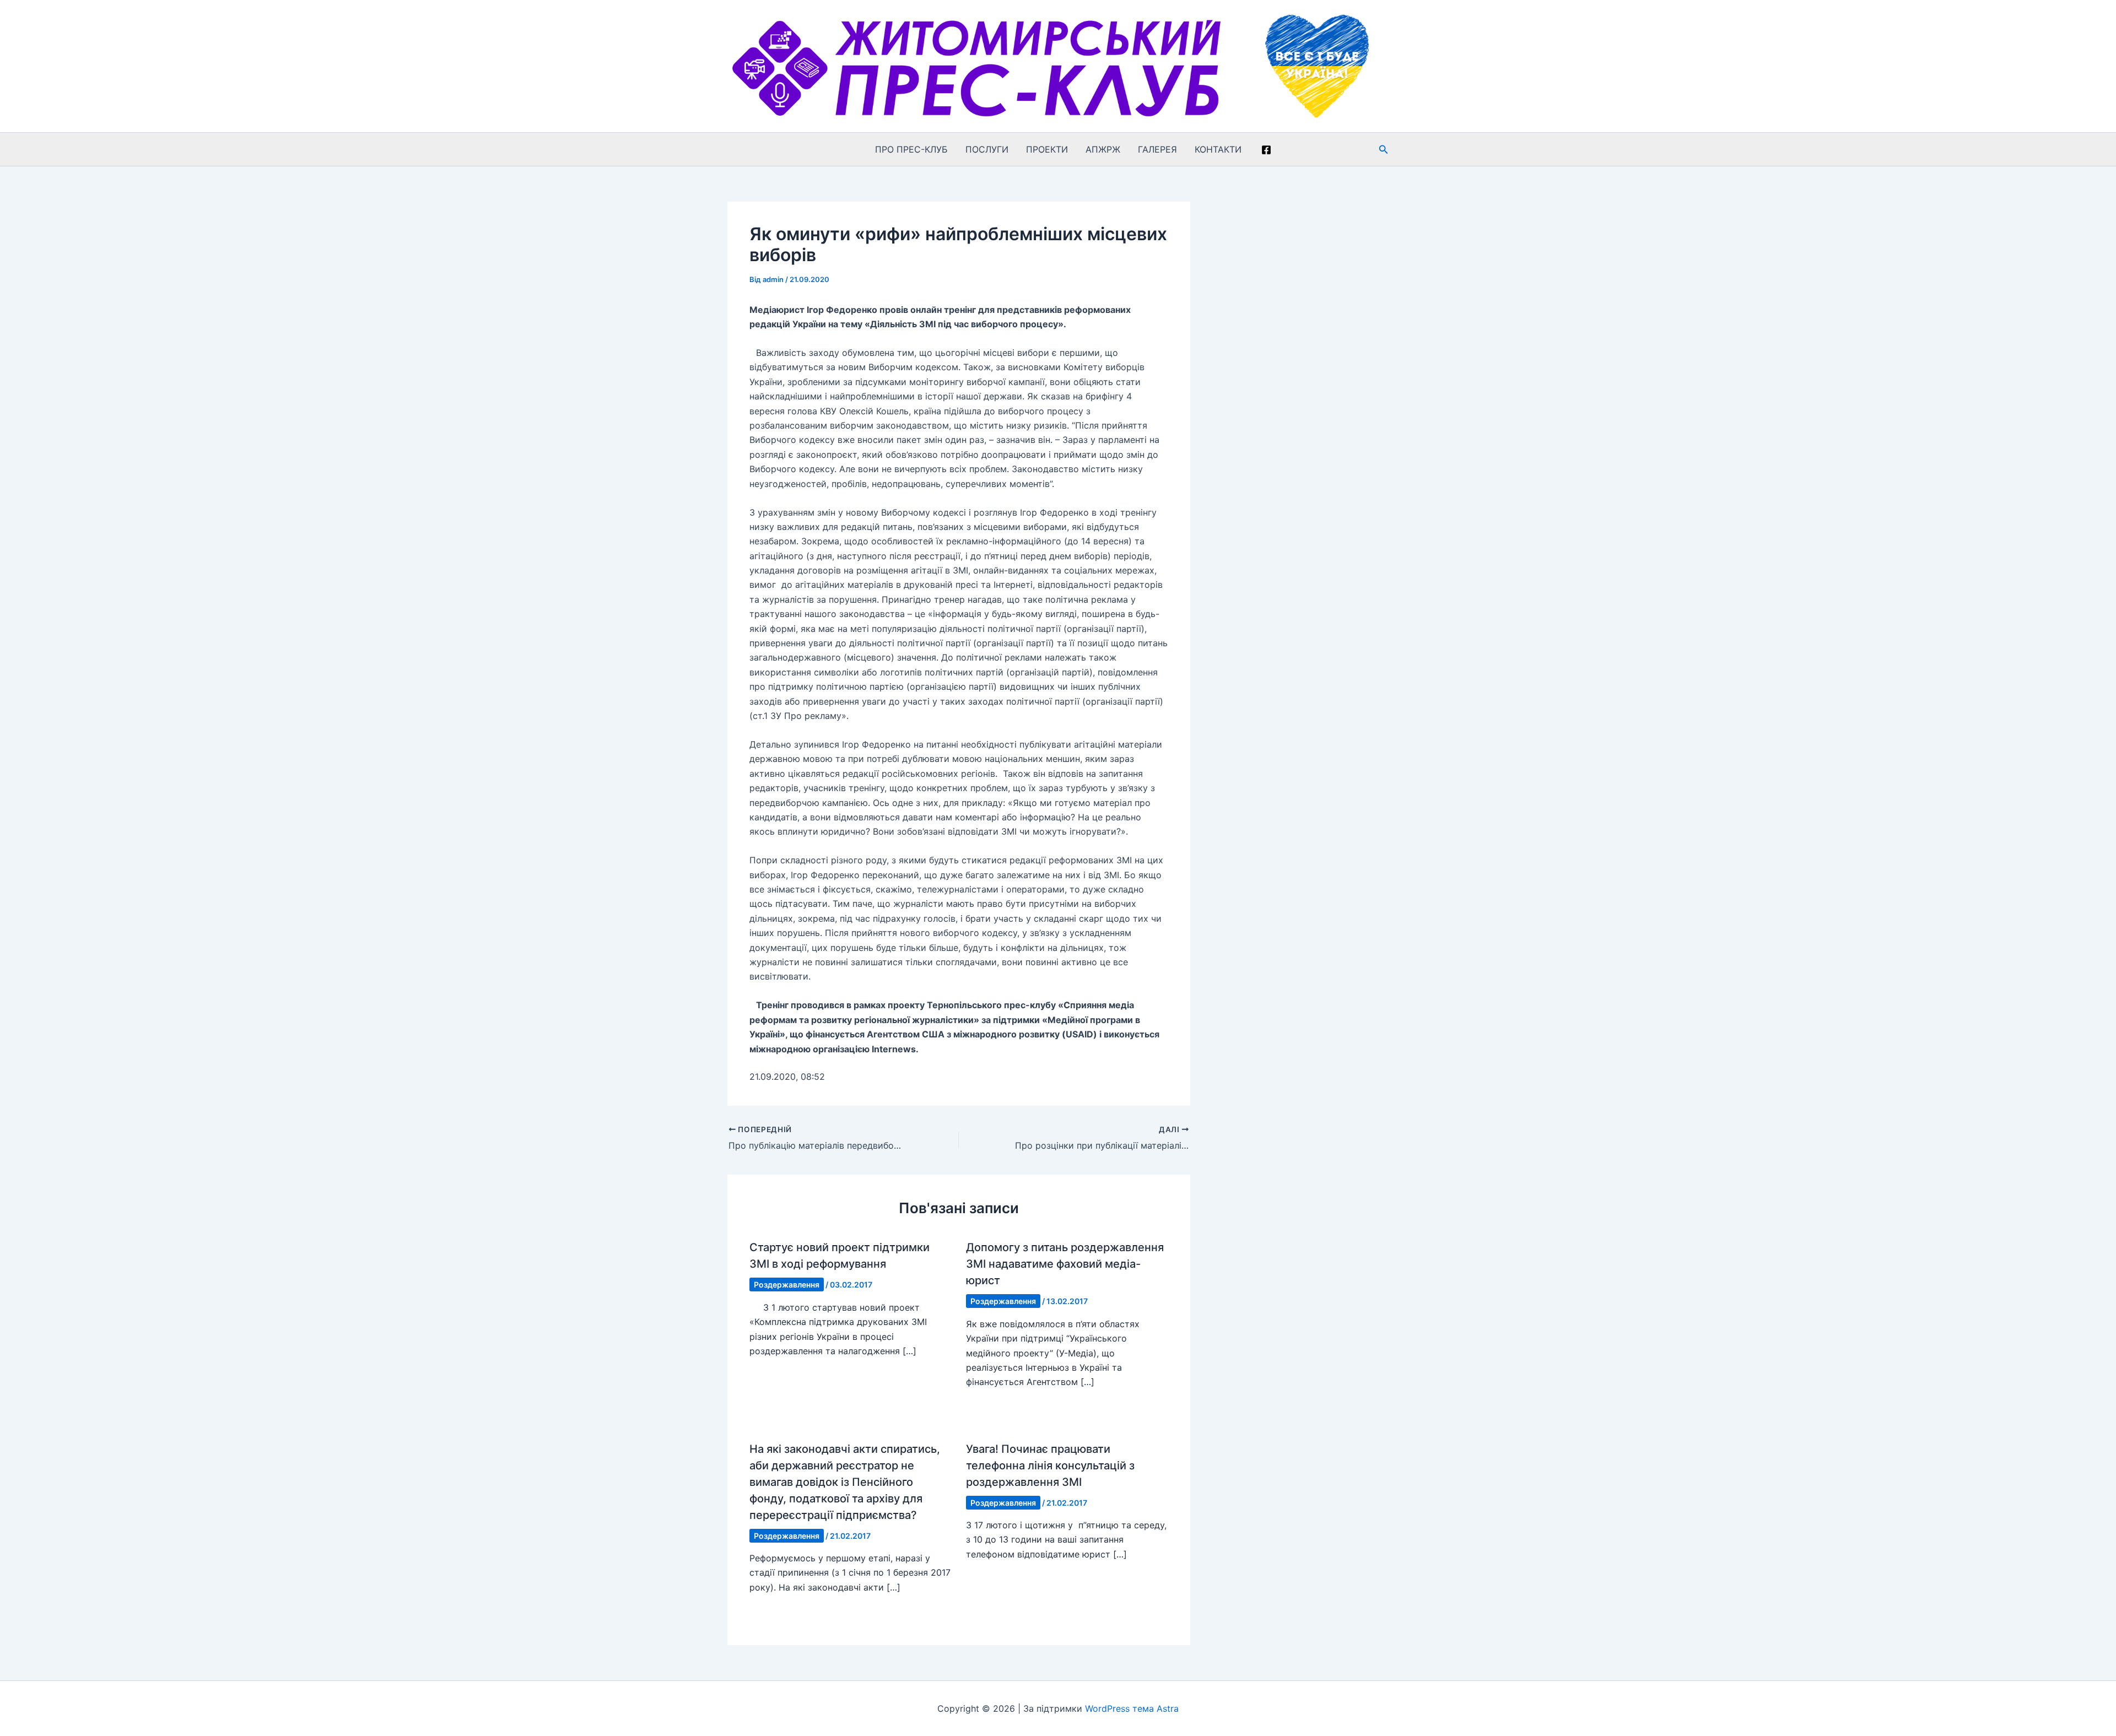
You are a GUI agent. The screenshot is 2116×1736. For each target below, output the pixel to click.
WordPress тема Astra (1132, 1708)
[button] (1384, 150)
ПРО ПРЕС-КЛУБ (911, 149)
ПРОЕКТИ (1047, 149)
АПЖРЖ (1103, 149)
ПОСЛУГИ (987, 149)
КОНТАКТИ (1218, 149)
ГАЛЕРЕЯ (1157, 149)
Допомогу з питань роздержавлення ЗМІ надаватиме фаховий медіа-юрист (1065, 1264)
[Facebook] (1266, 150)
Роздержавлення (787, 1285)
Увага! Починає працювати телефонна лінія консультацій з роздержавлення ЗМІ (1050, 1465)
